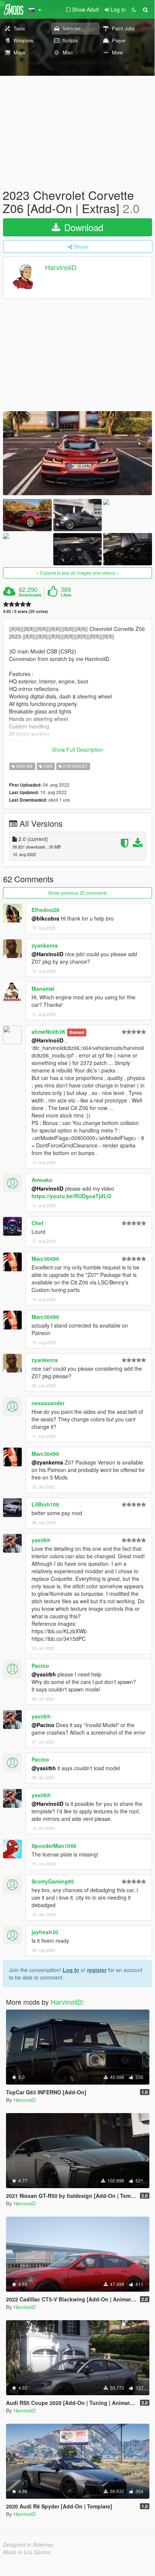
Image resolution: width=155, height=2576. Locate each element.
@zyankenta (47, 1462)
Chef (38, 1223)
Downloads (30, 595)
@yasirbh (44, 1674)
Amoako (42, 1180)
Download (82, 227)
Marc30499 (45, 1259)
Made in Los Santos (27, 2552)
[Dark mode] (134, 9)
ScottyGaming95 (53, 1881)
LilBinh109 (45, 1504)
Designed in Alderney (28, 2544)
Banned (77, 1032)
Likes (66, 595)
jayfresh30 (45, 1932)
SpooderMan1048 (54, 1846)
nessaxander (48, 1403)
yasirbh (41, 1540)
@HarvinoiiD (47, 954)
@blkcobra (45, 918)
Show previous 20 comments (77, 893)
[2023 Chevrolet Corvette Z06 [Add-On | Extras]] (77, 453)
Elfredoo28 (45, 910)
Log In (71, 1970)
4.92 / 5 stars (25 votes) (26, 611)
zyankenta (45, 945)
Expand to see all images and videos (78, 573)
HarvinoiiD (61, 267)
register (97, 1970)
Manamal (43, 988)
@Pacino (43, 1725)
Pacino (40, 1666)
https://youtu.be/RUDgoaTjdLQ (71, 1196)
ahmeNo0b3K (49, 1032)
